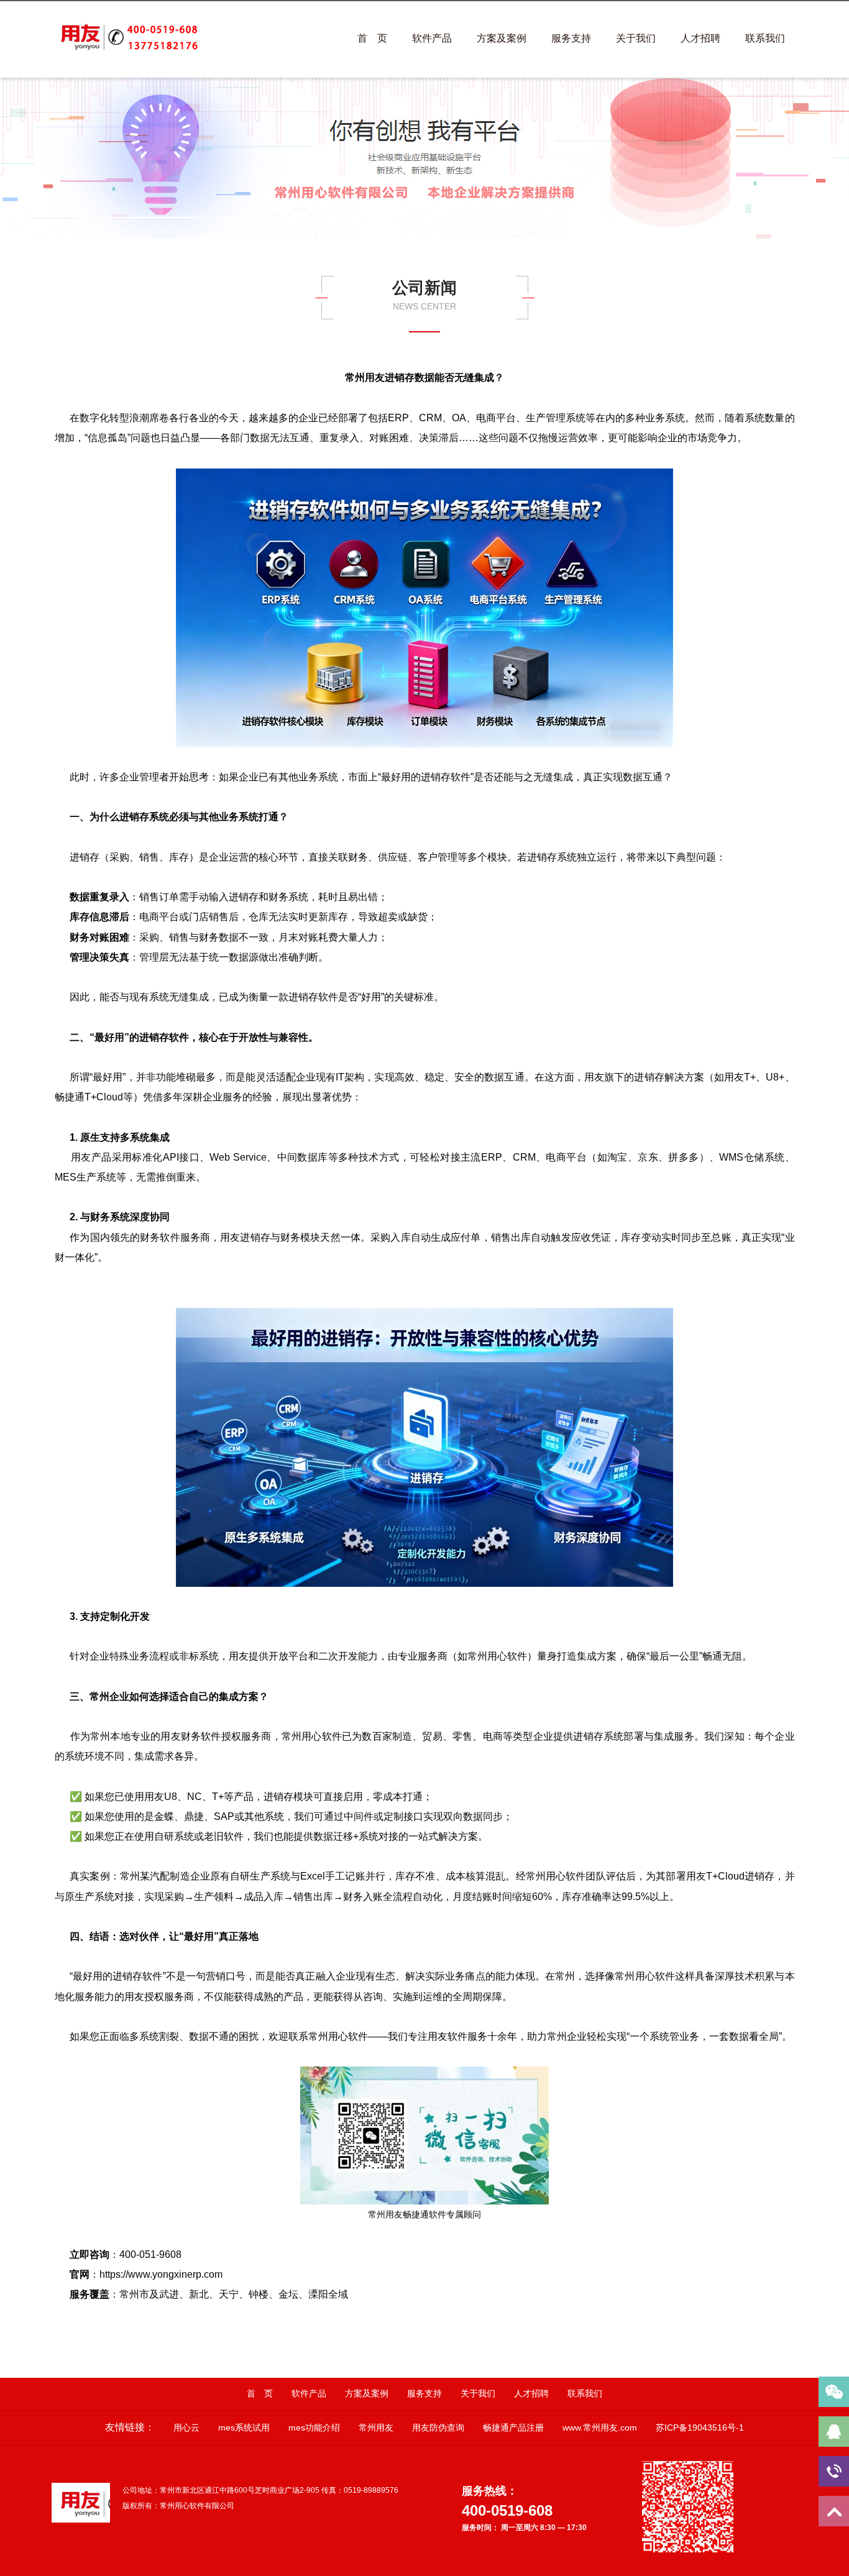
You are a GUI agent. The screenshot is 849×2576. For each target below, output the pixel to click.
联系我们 (765, 38)
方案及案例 (502, 38)
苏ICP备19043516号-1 (700, 2428)
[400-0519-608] (834, 2471)
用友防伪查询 (438, 2428)
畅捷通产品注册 (513, 2428)
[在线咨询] (834, 2432)
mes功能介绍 (314, 2428)
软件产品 (432, 38)
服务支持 (571, 38)
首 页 (372, 38)
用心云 (186, 2428)
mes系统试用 (244, 2428)
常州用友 (376, 2428)
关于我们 (636, 38)
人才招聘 (700, 38)
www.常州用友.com (600, 2428)
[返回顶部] (834, 2511)
